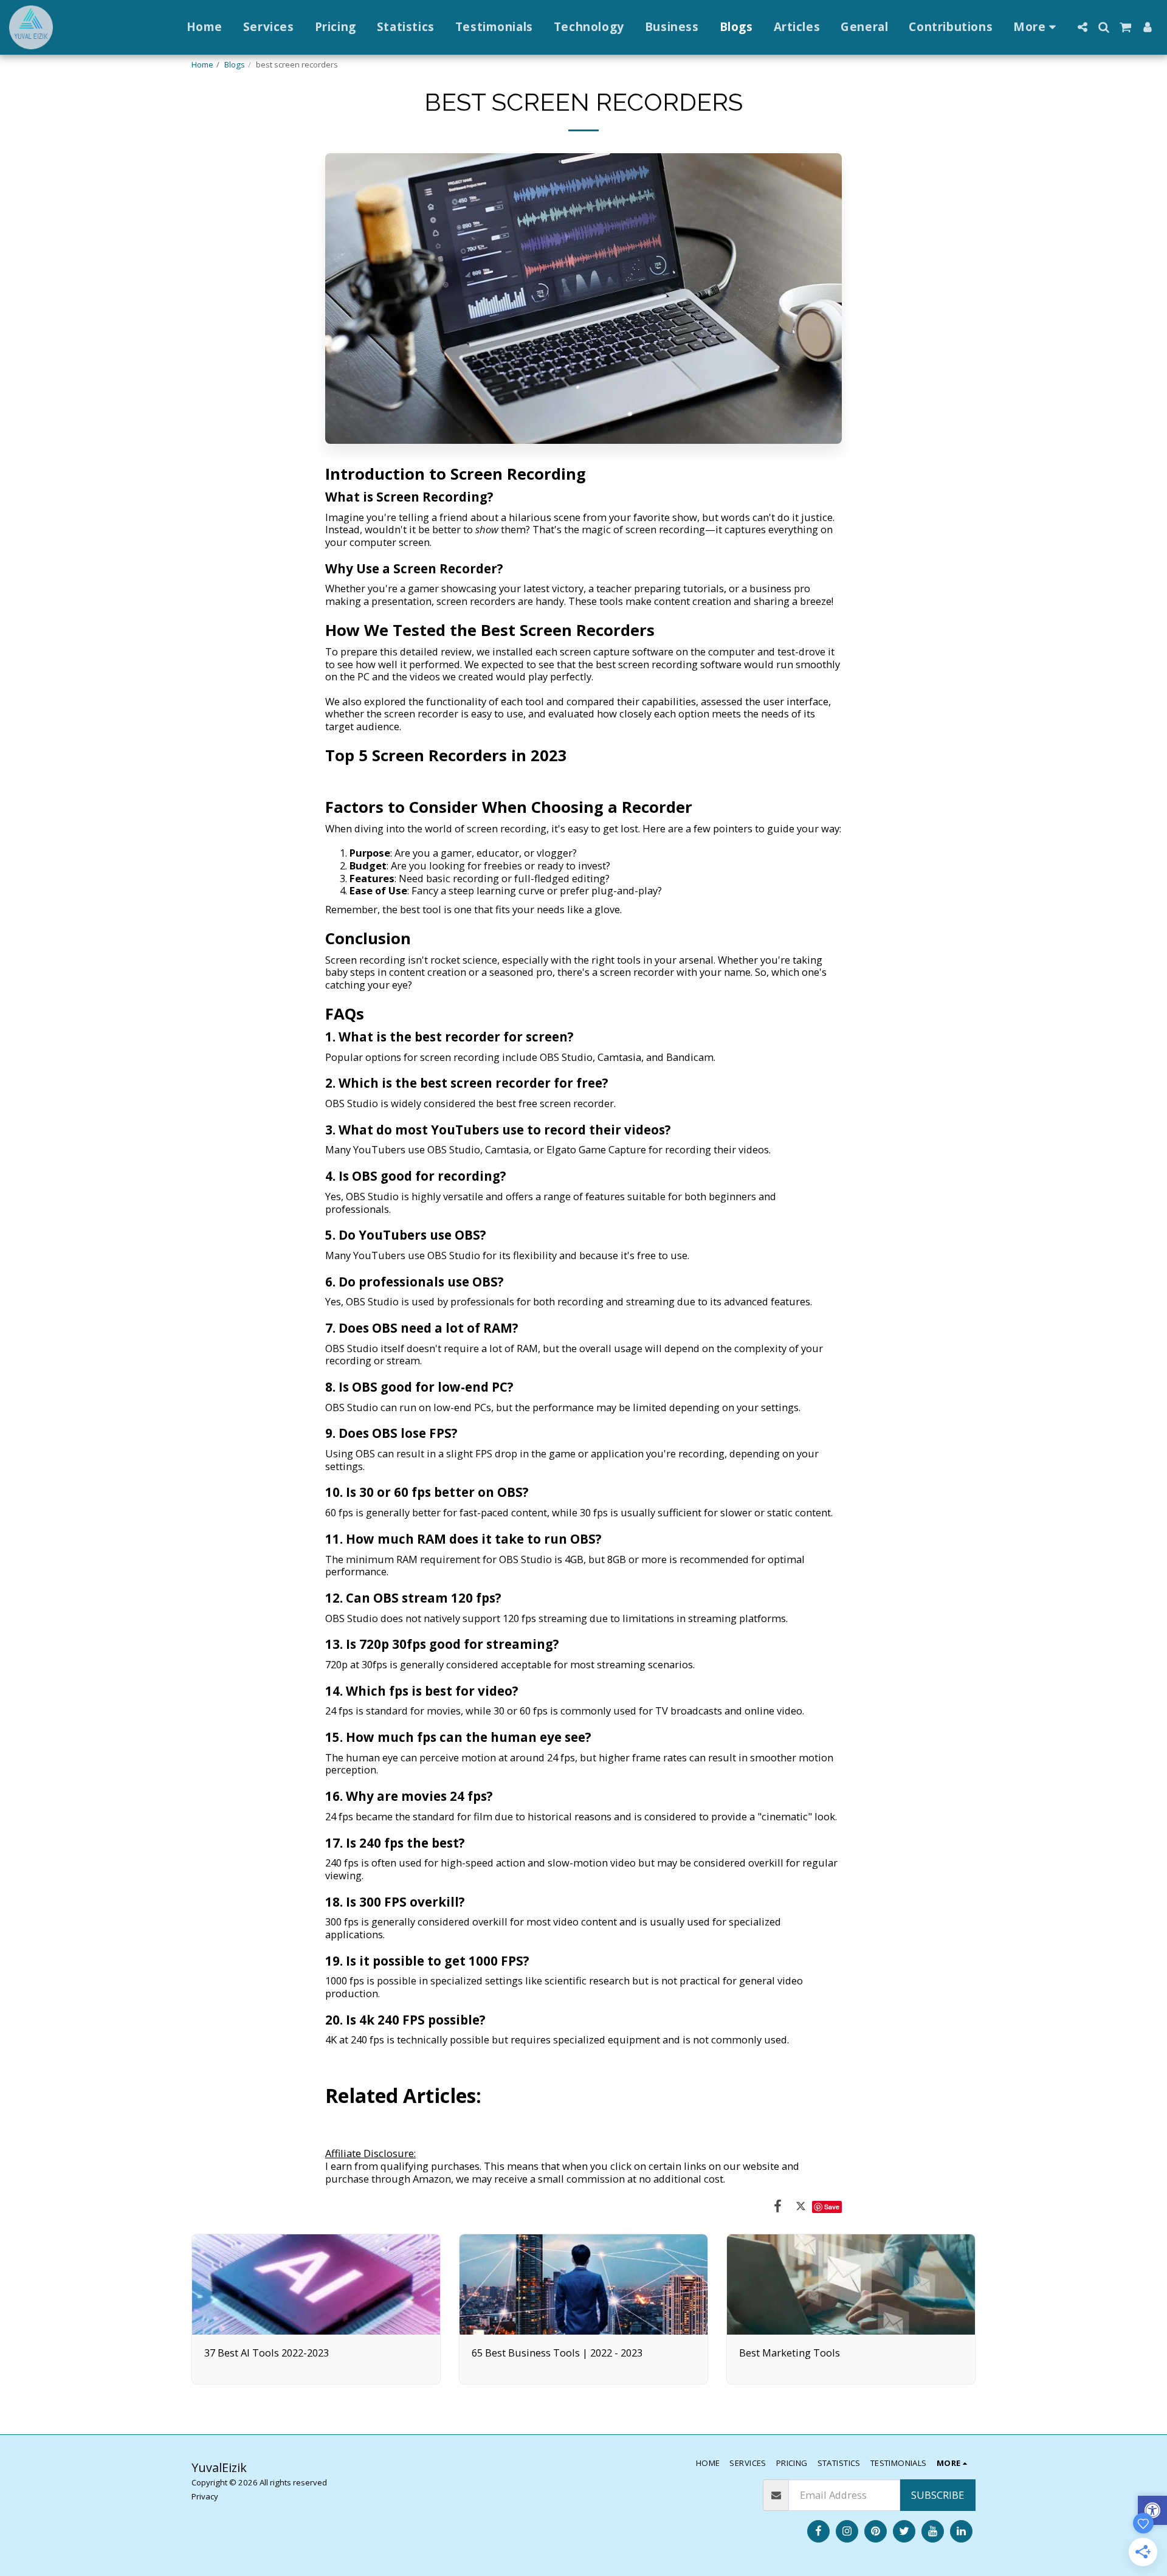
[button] (1082, 27)
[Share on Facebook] (778, 2205)
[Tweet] (801, 2205)
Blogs (235, 64)
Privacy (205, 2496)
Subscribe (938, 2495)
